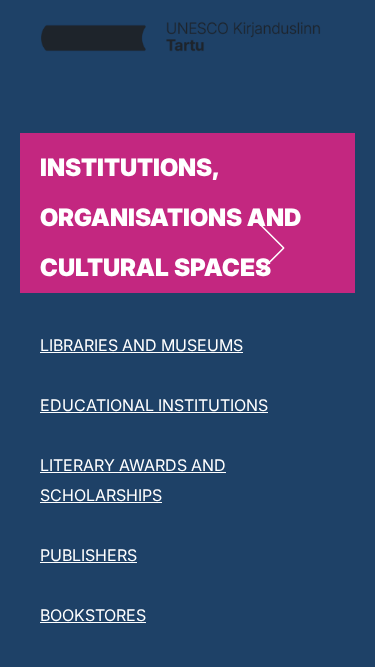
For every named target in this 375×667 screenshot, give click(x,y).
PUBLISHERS (88, 555)
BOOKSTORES (93, 615)
